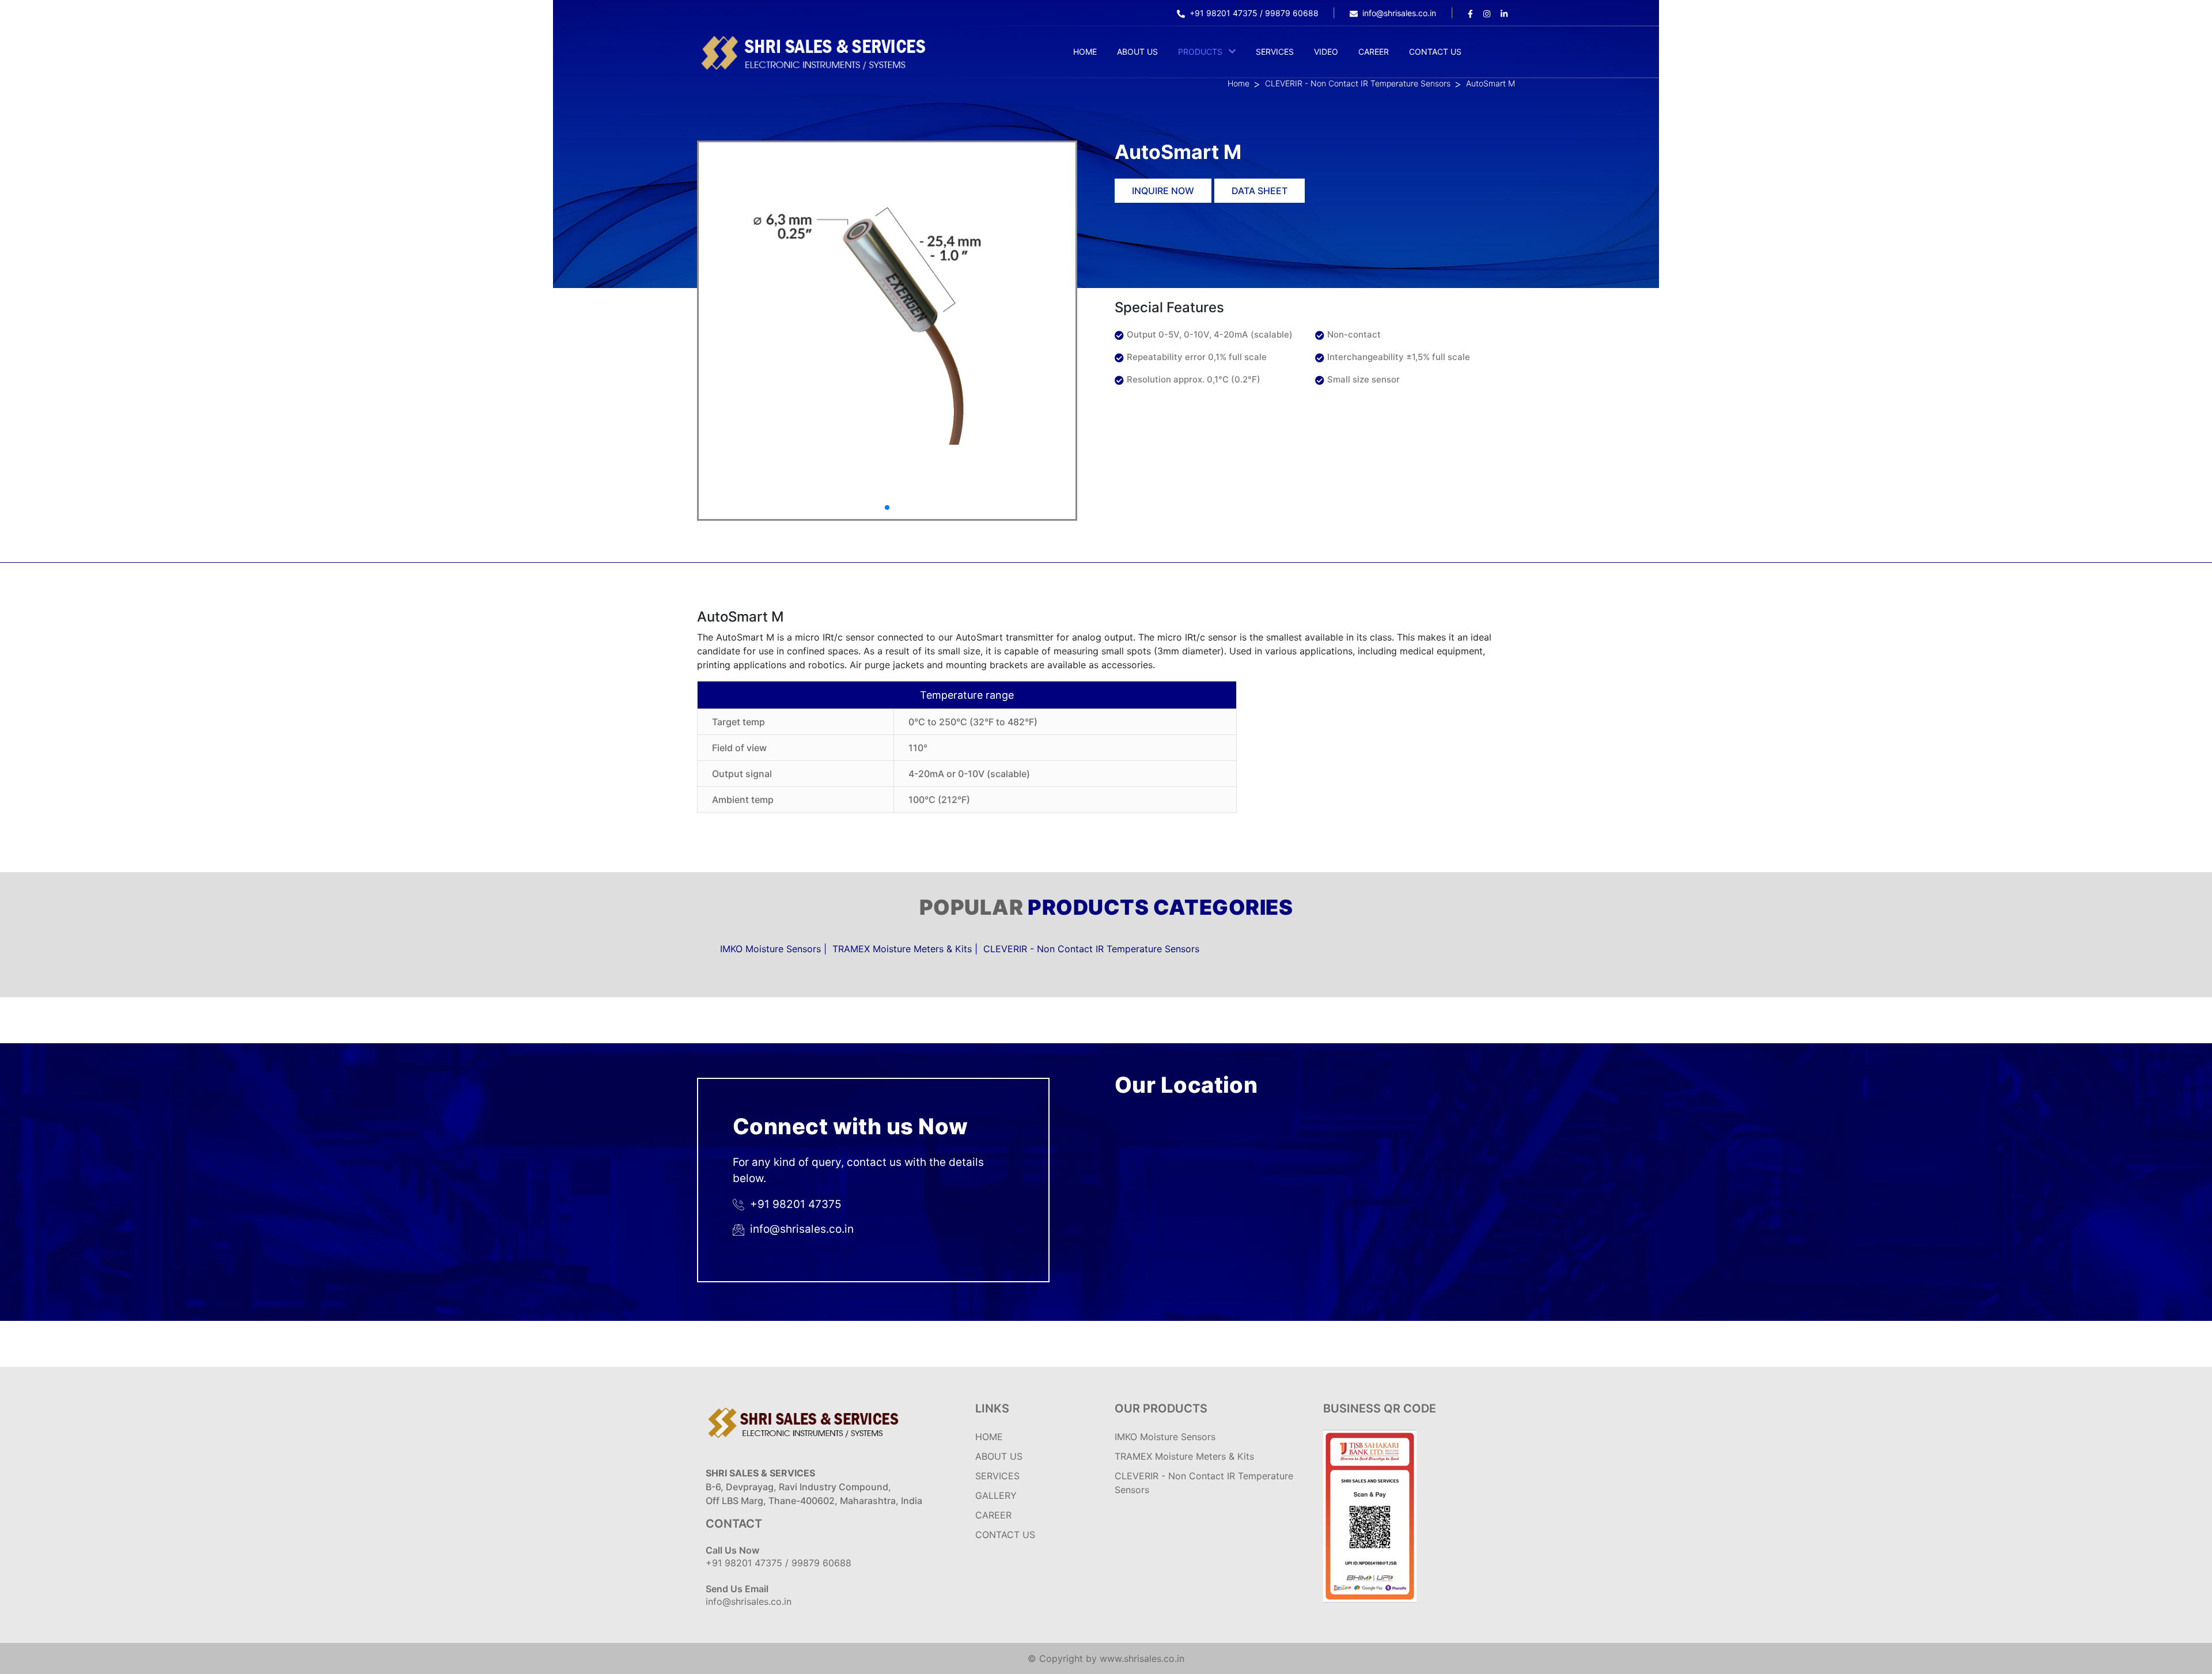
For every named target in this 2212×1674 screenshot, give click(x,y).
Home (1085, 52)
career (1374, 52)
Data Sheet (1260, 191)
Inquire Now (1163, 191)
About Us (1137, 52)
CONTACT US (1005, 1535)
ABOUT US (999, 1456)
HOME (989, 1437)
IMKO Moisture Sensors (770, 949)
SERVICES (997, 1476)
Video (1326, 52)
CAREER (993, 1515)
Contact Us (1435, 52)
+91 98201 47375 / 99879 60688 (1255, 13)
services (1275, 52)
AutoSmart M (1491, 83)
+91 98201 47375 (794, 1204)
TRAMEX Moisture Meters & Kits (902, 949)
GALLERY (996, 1495)
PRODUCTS (1200, 52)
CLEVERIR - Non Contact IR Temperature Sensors (1358, 83)
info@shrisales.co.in (1399, 13)
